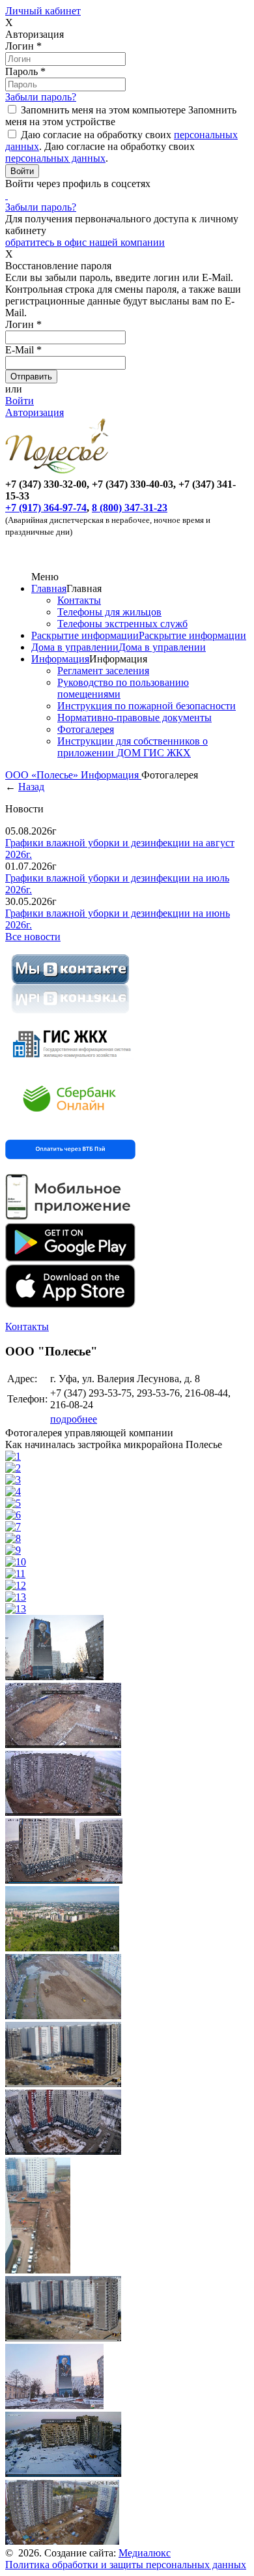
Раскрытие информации (85, 635)
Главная (49, 588)
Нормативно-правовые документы (134, 718)
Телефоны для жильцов (109, 612)
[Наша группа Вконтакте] (70, 1015)
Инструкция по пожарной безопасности (147, 706)
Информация (60, 659)
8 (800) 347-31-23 (130, 508)
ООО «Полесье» (43, 775)
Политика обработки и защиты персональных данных (126, 2565)
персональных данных (55, 158)
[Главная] (59, 472)
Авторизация (35, 412)
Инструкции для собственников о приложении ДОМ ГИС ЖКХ (133, 747)
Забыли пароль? (41, 97)
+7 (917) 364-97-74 (46, 508)
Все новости (33, 937)
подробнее (74, 1419)
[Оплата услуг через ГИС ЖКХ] (70, 1065)
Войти (20, 401)
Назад (31, 787)
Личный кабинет (43, 11)
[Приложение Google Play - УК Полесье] (70, 1258)
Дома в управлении (75, 647)
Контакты (79, 600)
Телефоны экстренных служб (122, 624)
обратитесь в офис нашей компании (85, 242)
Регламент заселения (103, 671)
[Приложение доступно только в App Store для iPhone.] (70, 1304)
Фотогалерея (86, 729)
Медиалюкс (145, 2553)
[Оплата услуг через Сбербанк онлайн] (70, 1122)
